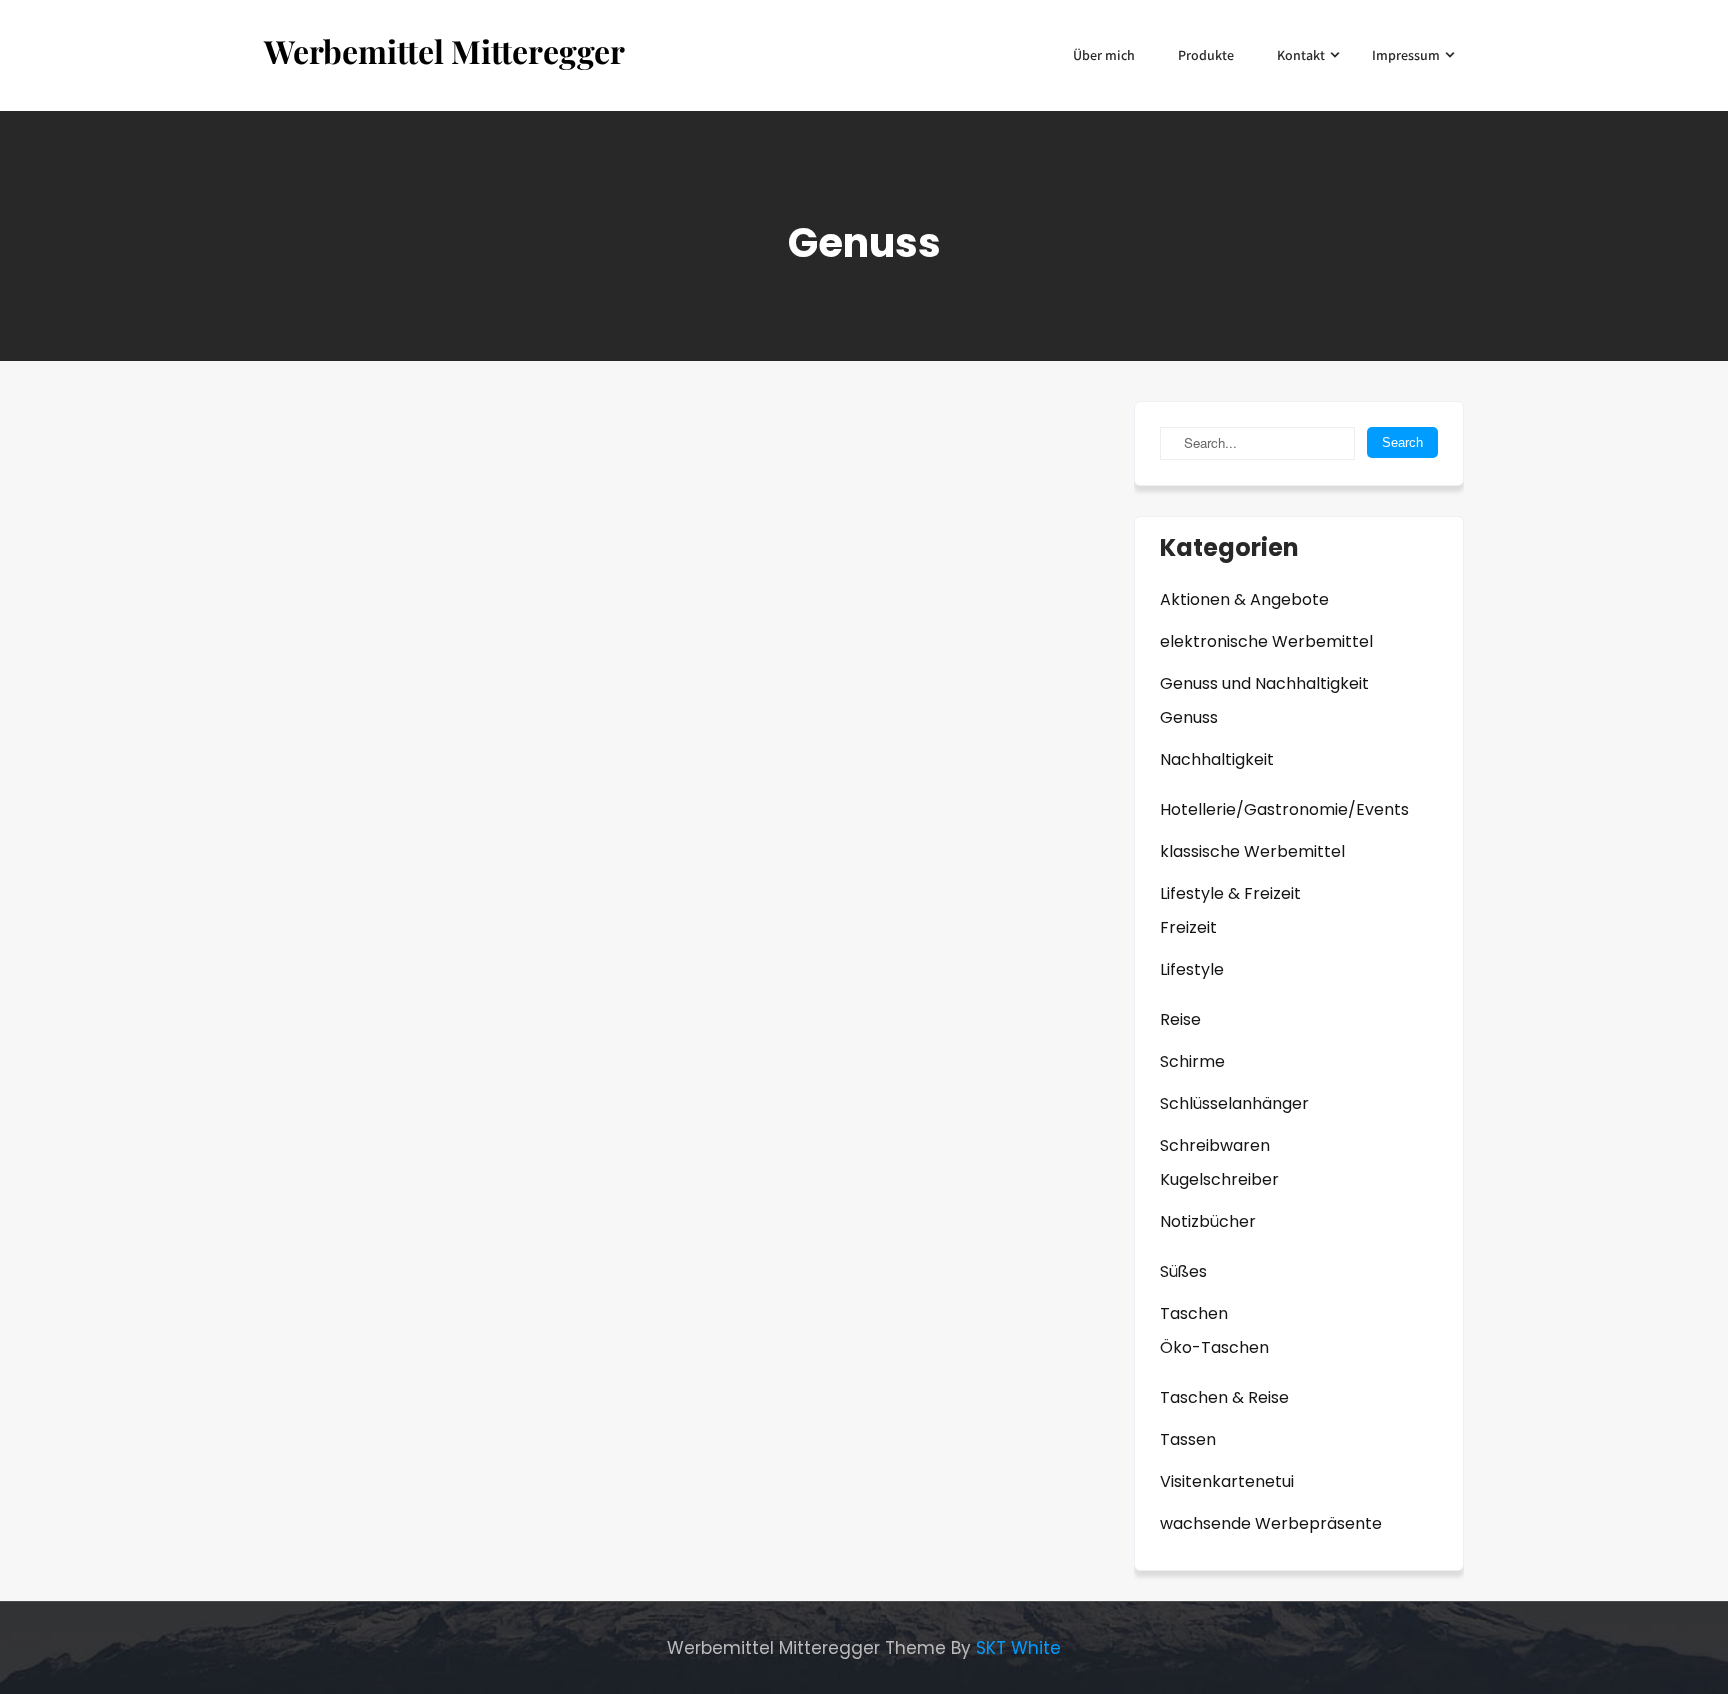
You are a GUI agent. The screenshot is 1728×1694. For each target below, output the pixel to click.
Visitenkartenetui (1227, 1481)
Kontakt (1301, 55)
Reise (1180, 1019)
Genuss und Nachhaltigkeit (1264, 683)
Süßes (1183, 1271)
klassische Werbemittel (1252, 851)
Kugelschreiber (1219, 1179)
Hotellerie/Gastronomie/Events (1284, 809)
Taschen (1194, 1313)
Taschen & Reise (1224, 1397)
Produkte (1206, 55)
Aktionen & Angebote (1244, 599)
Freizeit (1188, 927)
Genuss (1189, 717)
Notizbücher (1208, 1221)
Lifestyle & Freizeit (1230, 893)
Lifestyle (1192, 969)
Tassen (1188, 1439)
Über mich (1104, 55)
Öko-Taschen (1214, 1347)
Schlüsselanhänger (1234, 1103)
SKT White (1018, 1648)
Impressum (1406, 55)
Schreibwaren (1215, 1145)
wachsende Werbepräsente (1271, 1523)
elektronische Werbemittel (1266, 641)
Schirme (1192, 1061)
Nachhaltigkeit (1217, 759)
